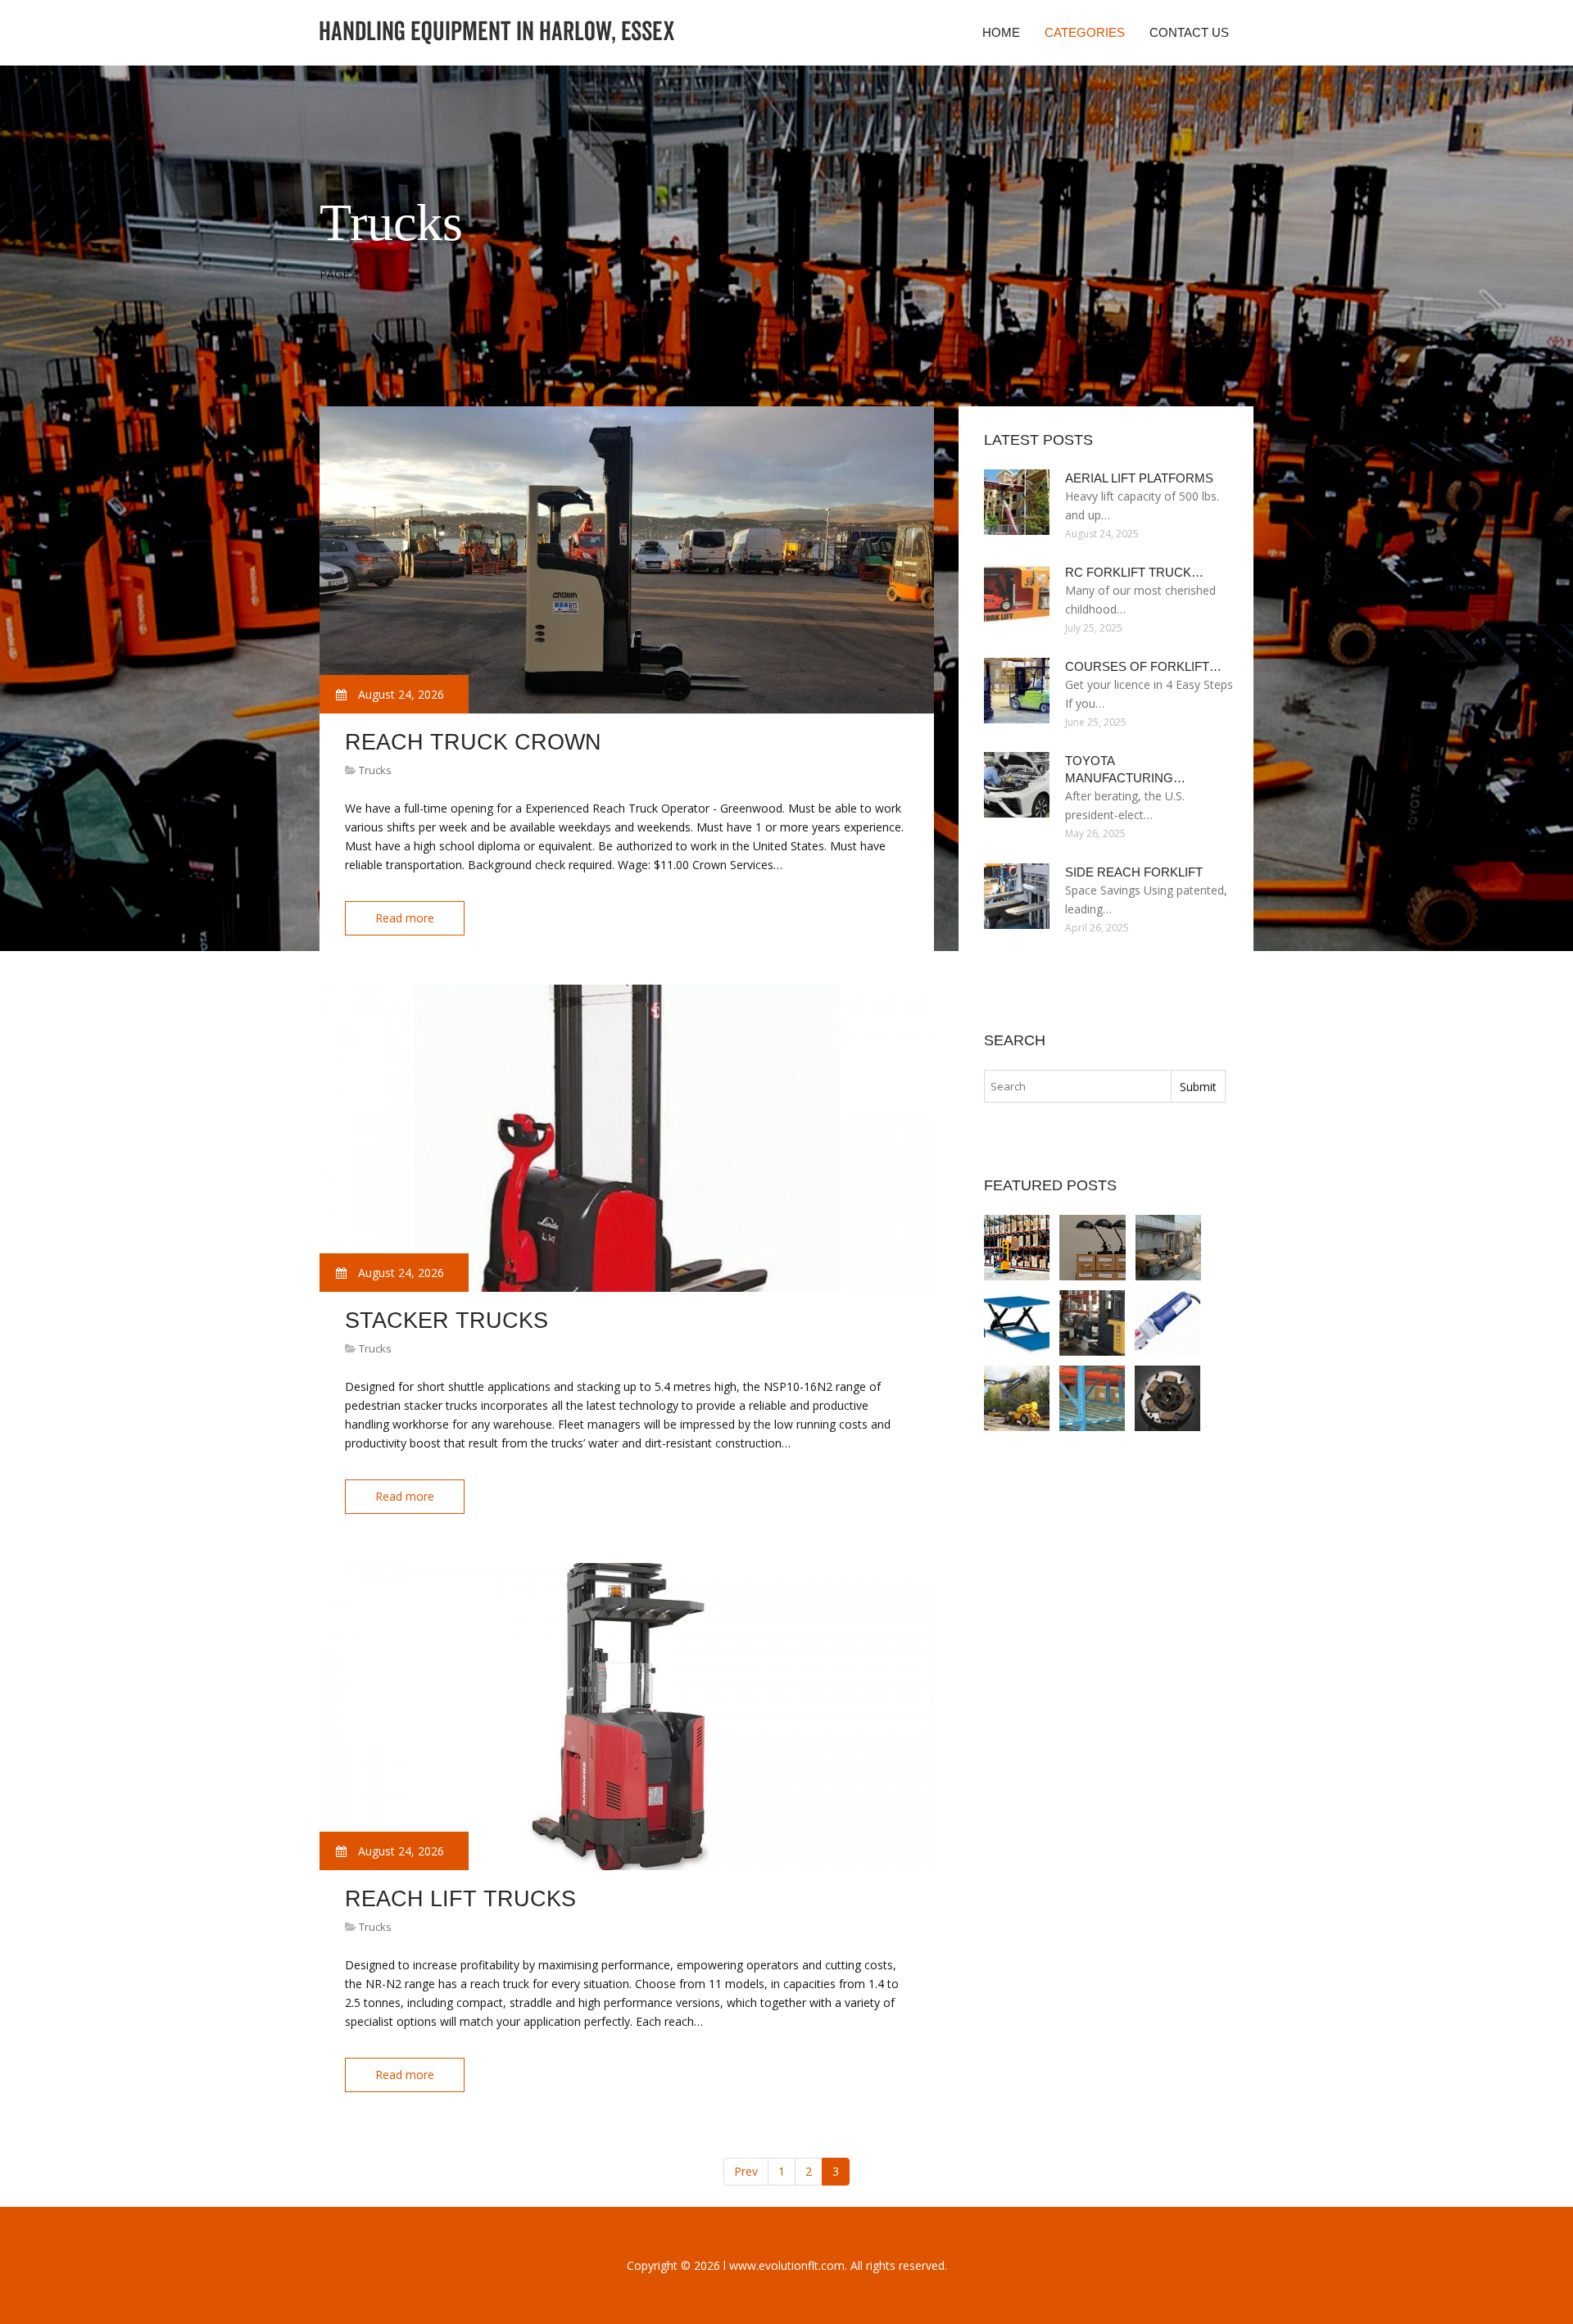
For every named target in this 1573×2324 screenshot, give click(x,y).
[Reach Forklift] (1092, 1323)
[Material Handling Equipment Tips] (1017, 1248)
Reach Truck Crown (473, 742)
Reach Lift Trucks (460, 1899)
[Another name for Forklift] (1168, 1248)
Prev (746, 2171)
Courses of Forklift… (1143, 666)
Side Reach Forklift (1134, 872)
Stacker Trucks (447, 1321)
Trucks (375, 770)
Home (1001, 32)
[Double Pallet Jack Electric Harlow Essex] (1167, 1323)
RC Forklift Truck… (1134, 572)
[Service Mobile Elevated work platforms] (1017, 1398)
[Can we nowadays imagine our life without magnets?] (1092, 1398)
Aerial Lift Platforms (1139, 478)
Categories (1085, 32)
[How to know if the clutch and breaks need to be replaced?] (1167, 1398)
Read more (405, 918)
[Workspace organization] (1092, 1248)
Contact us (1189, 32)
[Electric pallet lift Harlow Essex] (1017, 1323)
